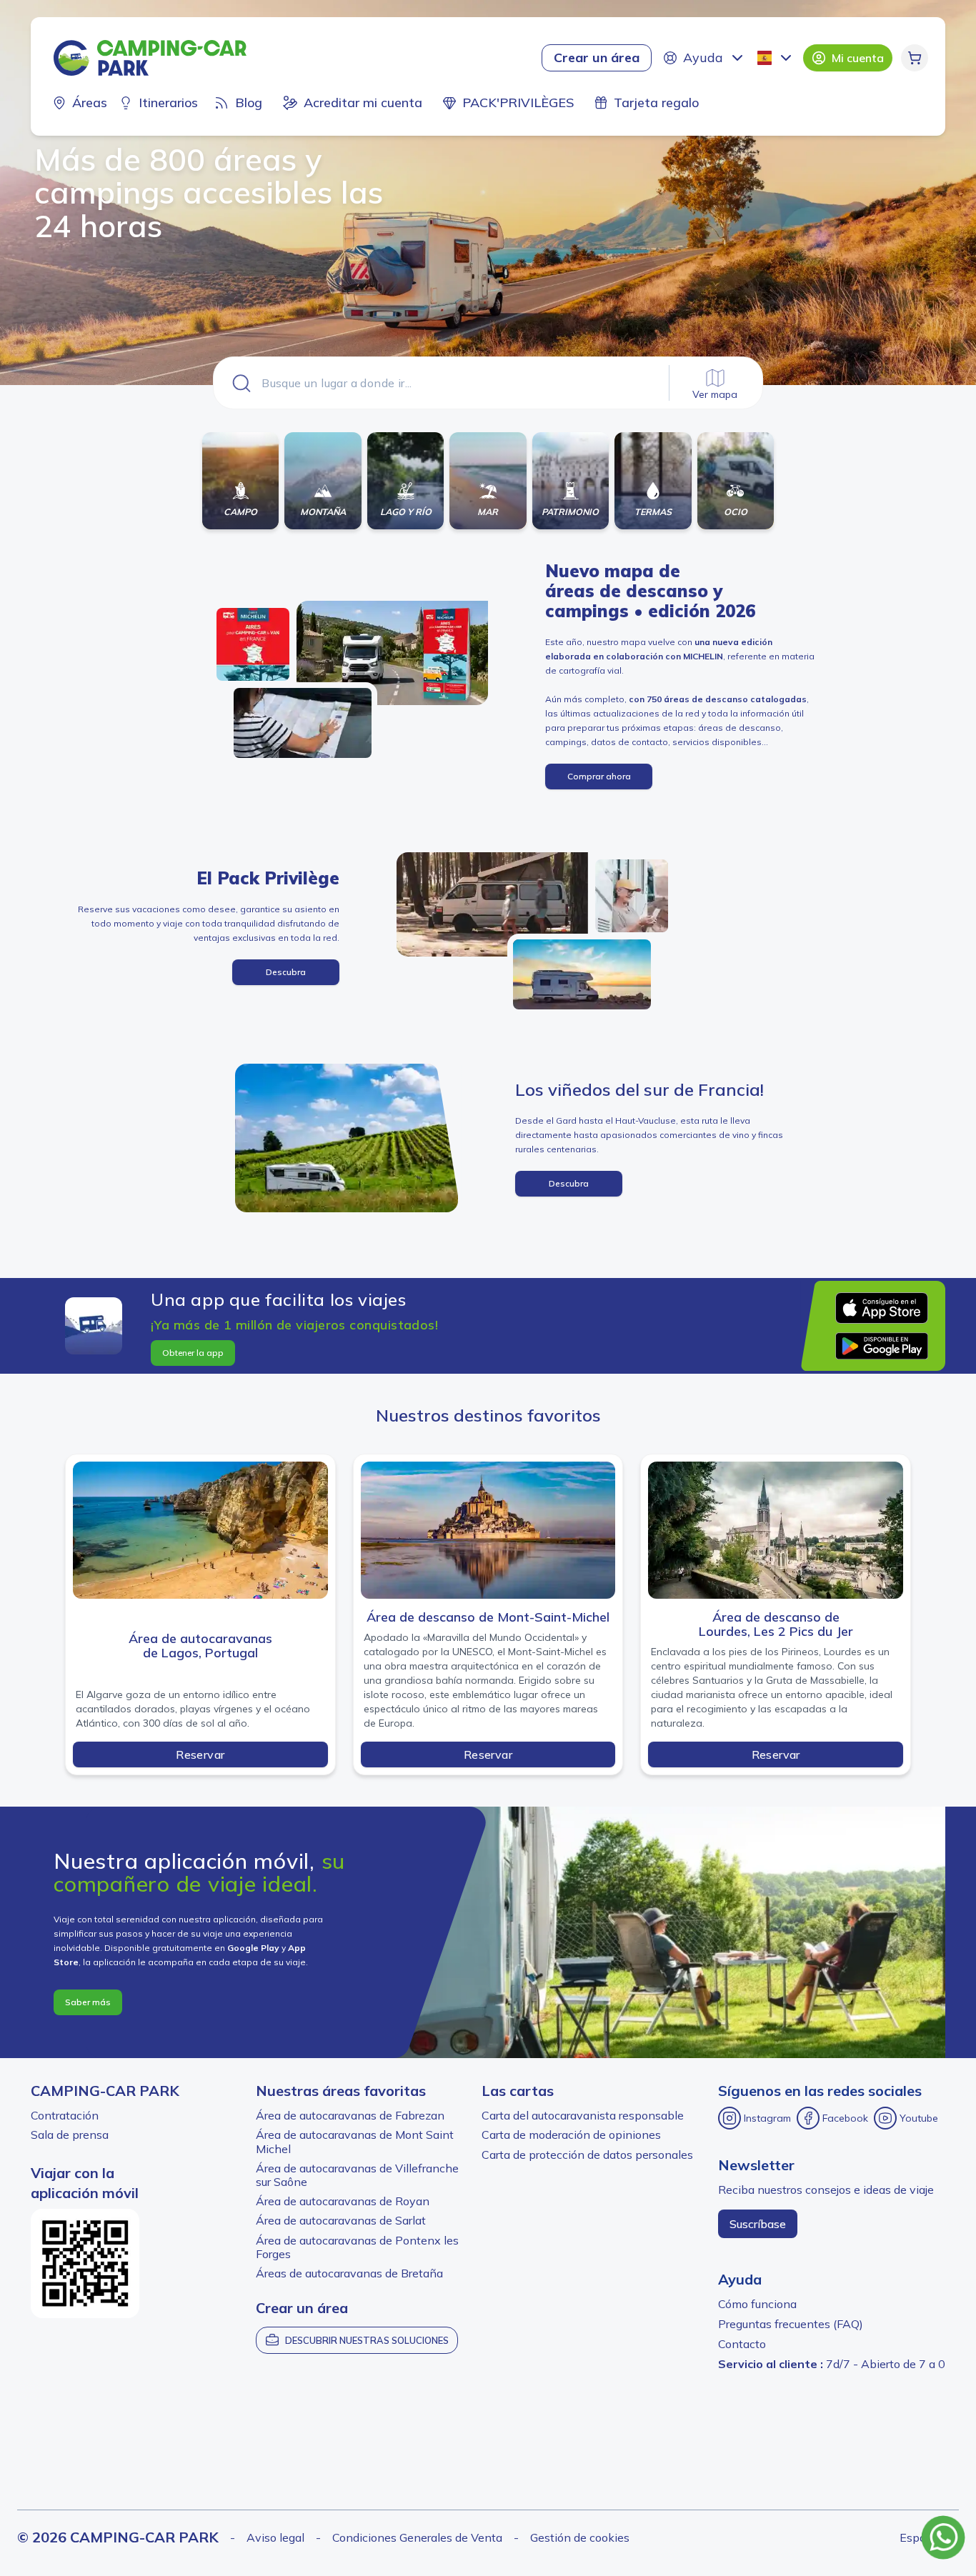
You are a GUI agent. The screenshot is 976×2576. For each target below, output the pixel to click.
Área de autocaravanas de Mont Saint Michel (355, 2141)
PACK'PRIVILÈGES (518, 103)
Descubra (286, 972)
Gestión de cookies (580, 2537)
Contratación (65, 2115)
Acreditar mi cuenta (363, 103)
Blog (249, 103)
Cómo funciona (757, 2304)
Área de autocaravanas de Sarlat (341, 2220)
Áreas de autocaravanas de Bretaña (349, 2273)
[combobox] (776, 58)
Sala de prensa (70, 2135)
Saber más (88, 2002)
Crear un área (597, 58)
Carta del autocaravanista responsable (583, 2115)
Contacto (742, 2344)
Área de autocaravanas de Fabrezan (350, 2115)
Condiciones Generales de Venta (417, 2537)
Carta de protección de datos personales (587, 2155)
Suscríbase (758, 2224)
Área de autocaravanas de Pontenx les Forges (357, 2247)
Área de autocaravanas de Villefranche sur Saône (357, 2175)
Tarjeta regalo (656, 103)
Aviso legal (275, 2537)
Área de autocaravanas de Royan (343, 2201)
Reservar (200, 1754)
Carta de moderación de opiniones (571, 2135)
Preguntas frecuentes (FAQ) (791, 2324)
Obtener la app (193, 1353)
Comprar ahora (599, 776)
